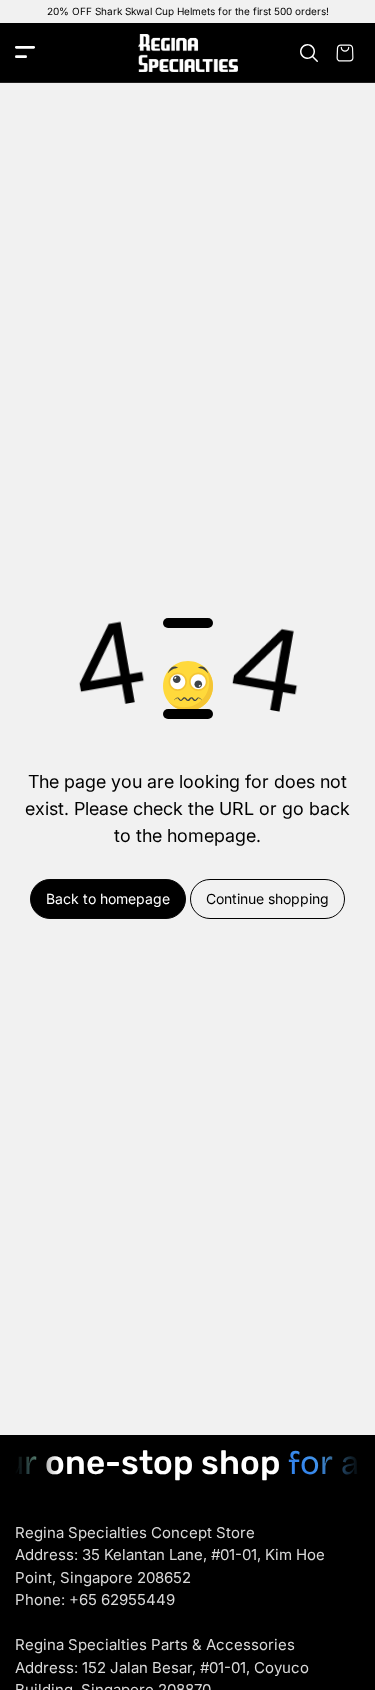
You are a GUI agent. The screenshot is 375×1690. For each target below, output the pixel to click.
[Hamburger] (25, 53)
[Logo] (188, 53)
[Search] (309, 53)
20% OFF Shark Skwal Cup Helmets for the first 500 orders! (188, 11)
